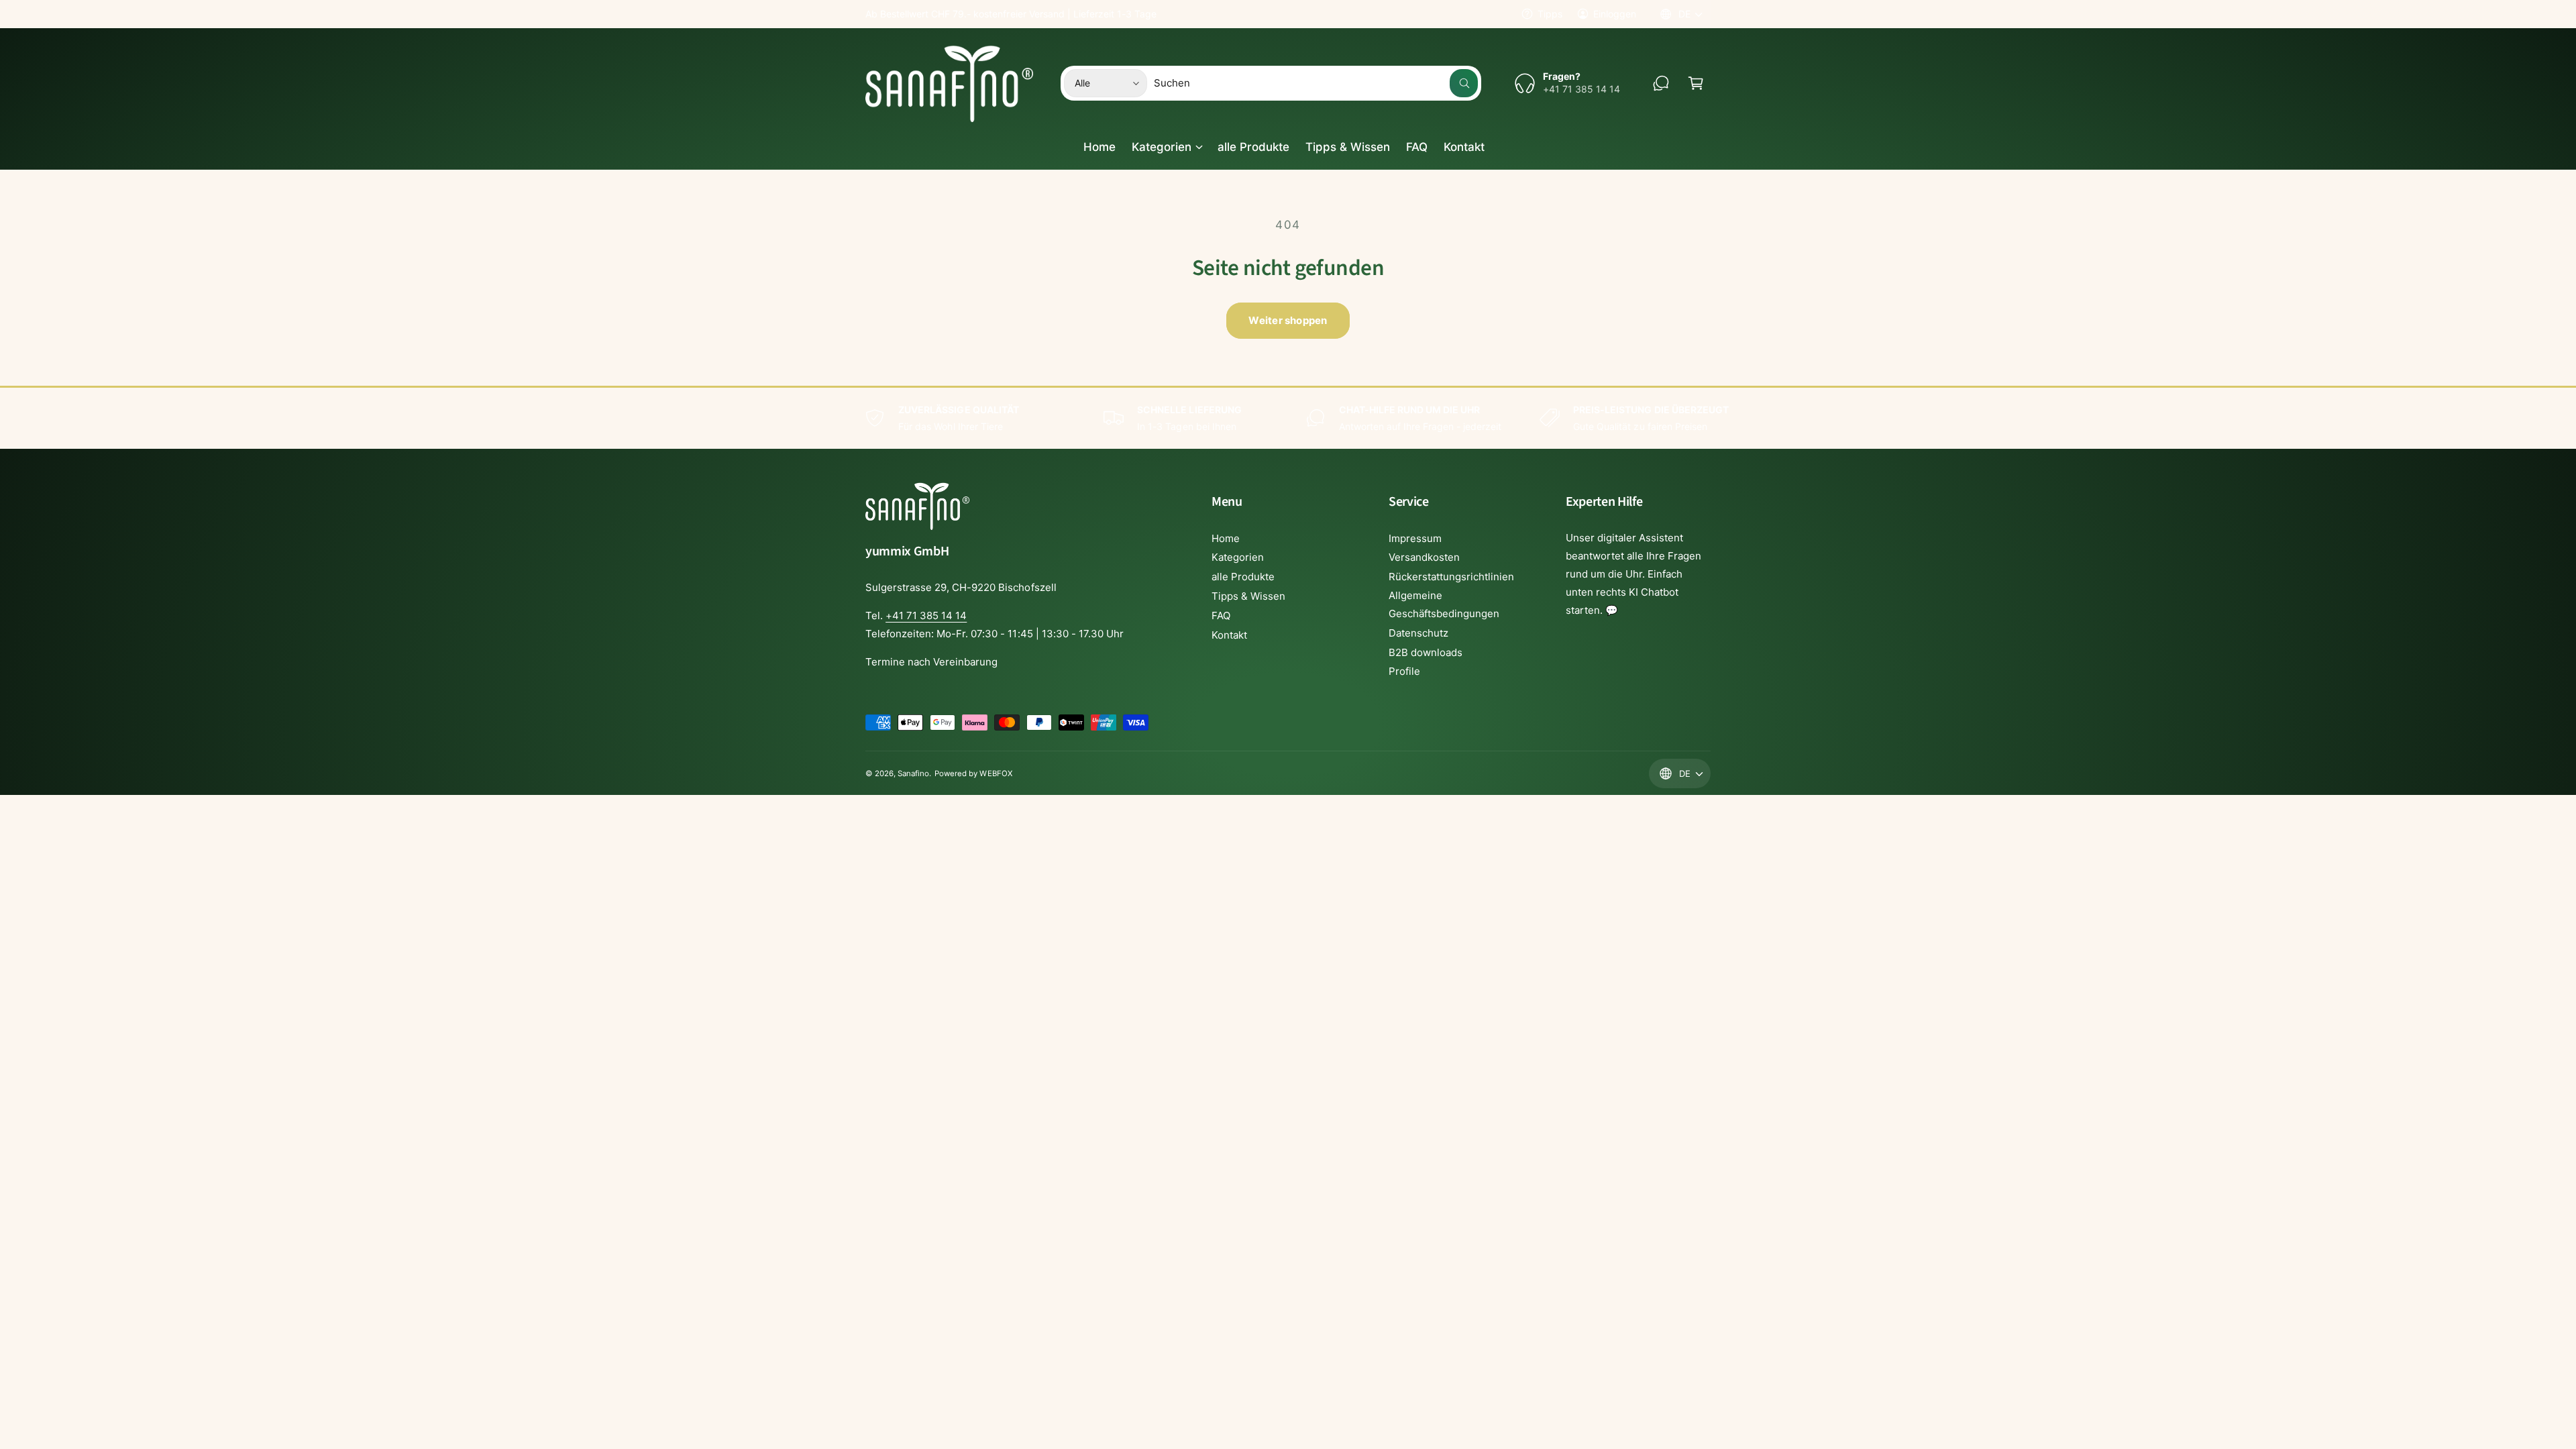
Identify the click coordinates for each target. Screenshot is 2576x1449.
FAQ (1221, 615)
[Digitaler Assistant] (1661, 83)
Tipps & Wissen (1248, 596)
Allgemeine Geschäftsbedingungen (1444, 604)
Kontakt (1229, 635)
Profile (1404, 671)
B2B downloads (1426, 652)
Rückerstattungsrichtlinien (1451, 577)
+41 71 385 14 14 (926, 615)
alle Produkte (1243, 577)
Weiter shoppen (1288, 320)
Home (1226, 538)
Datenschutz (1418, 633)
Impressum (1415, 538)
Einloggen (1615, 14)
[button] (1696, 83)
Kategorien (1162, 147)
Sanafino (913, 773)
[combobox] (1316, 83)
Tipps (1550, 14)
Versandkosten (1424, 557)
